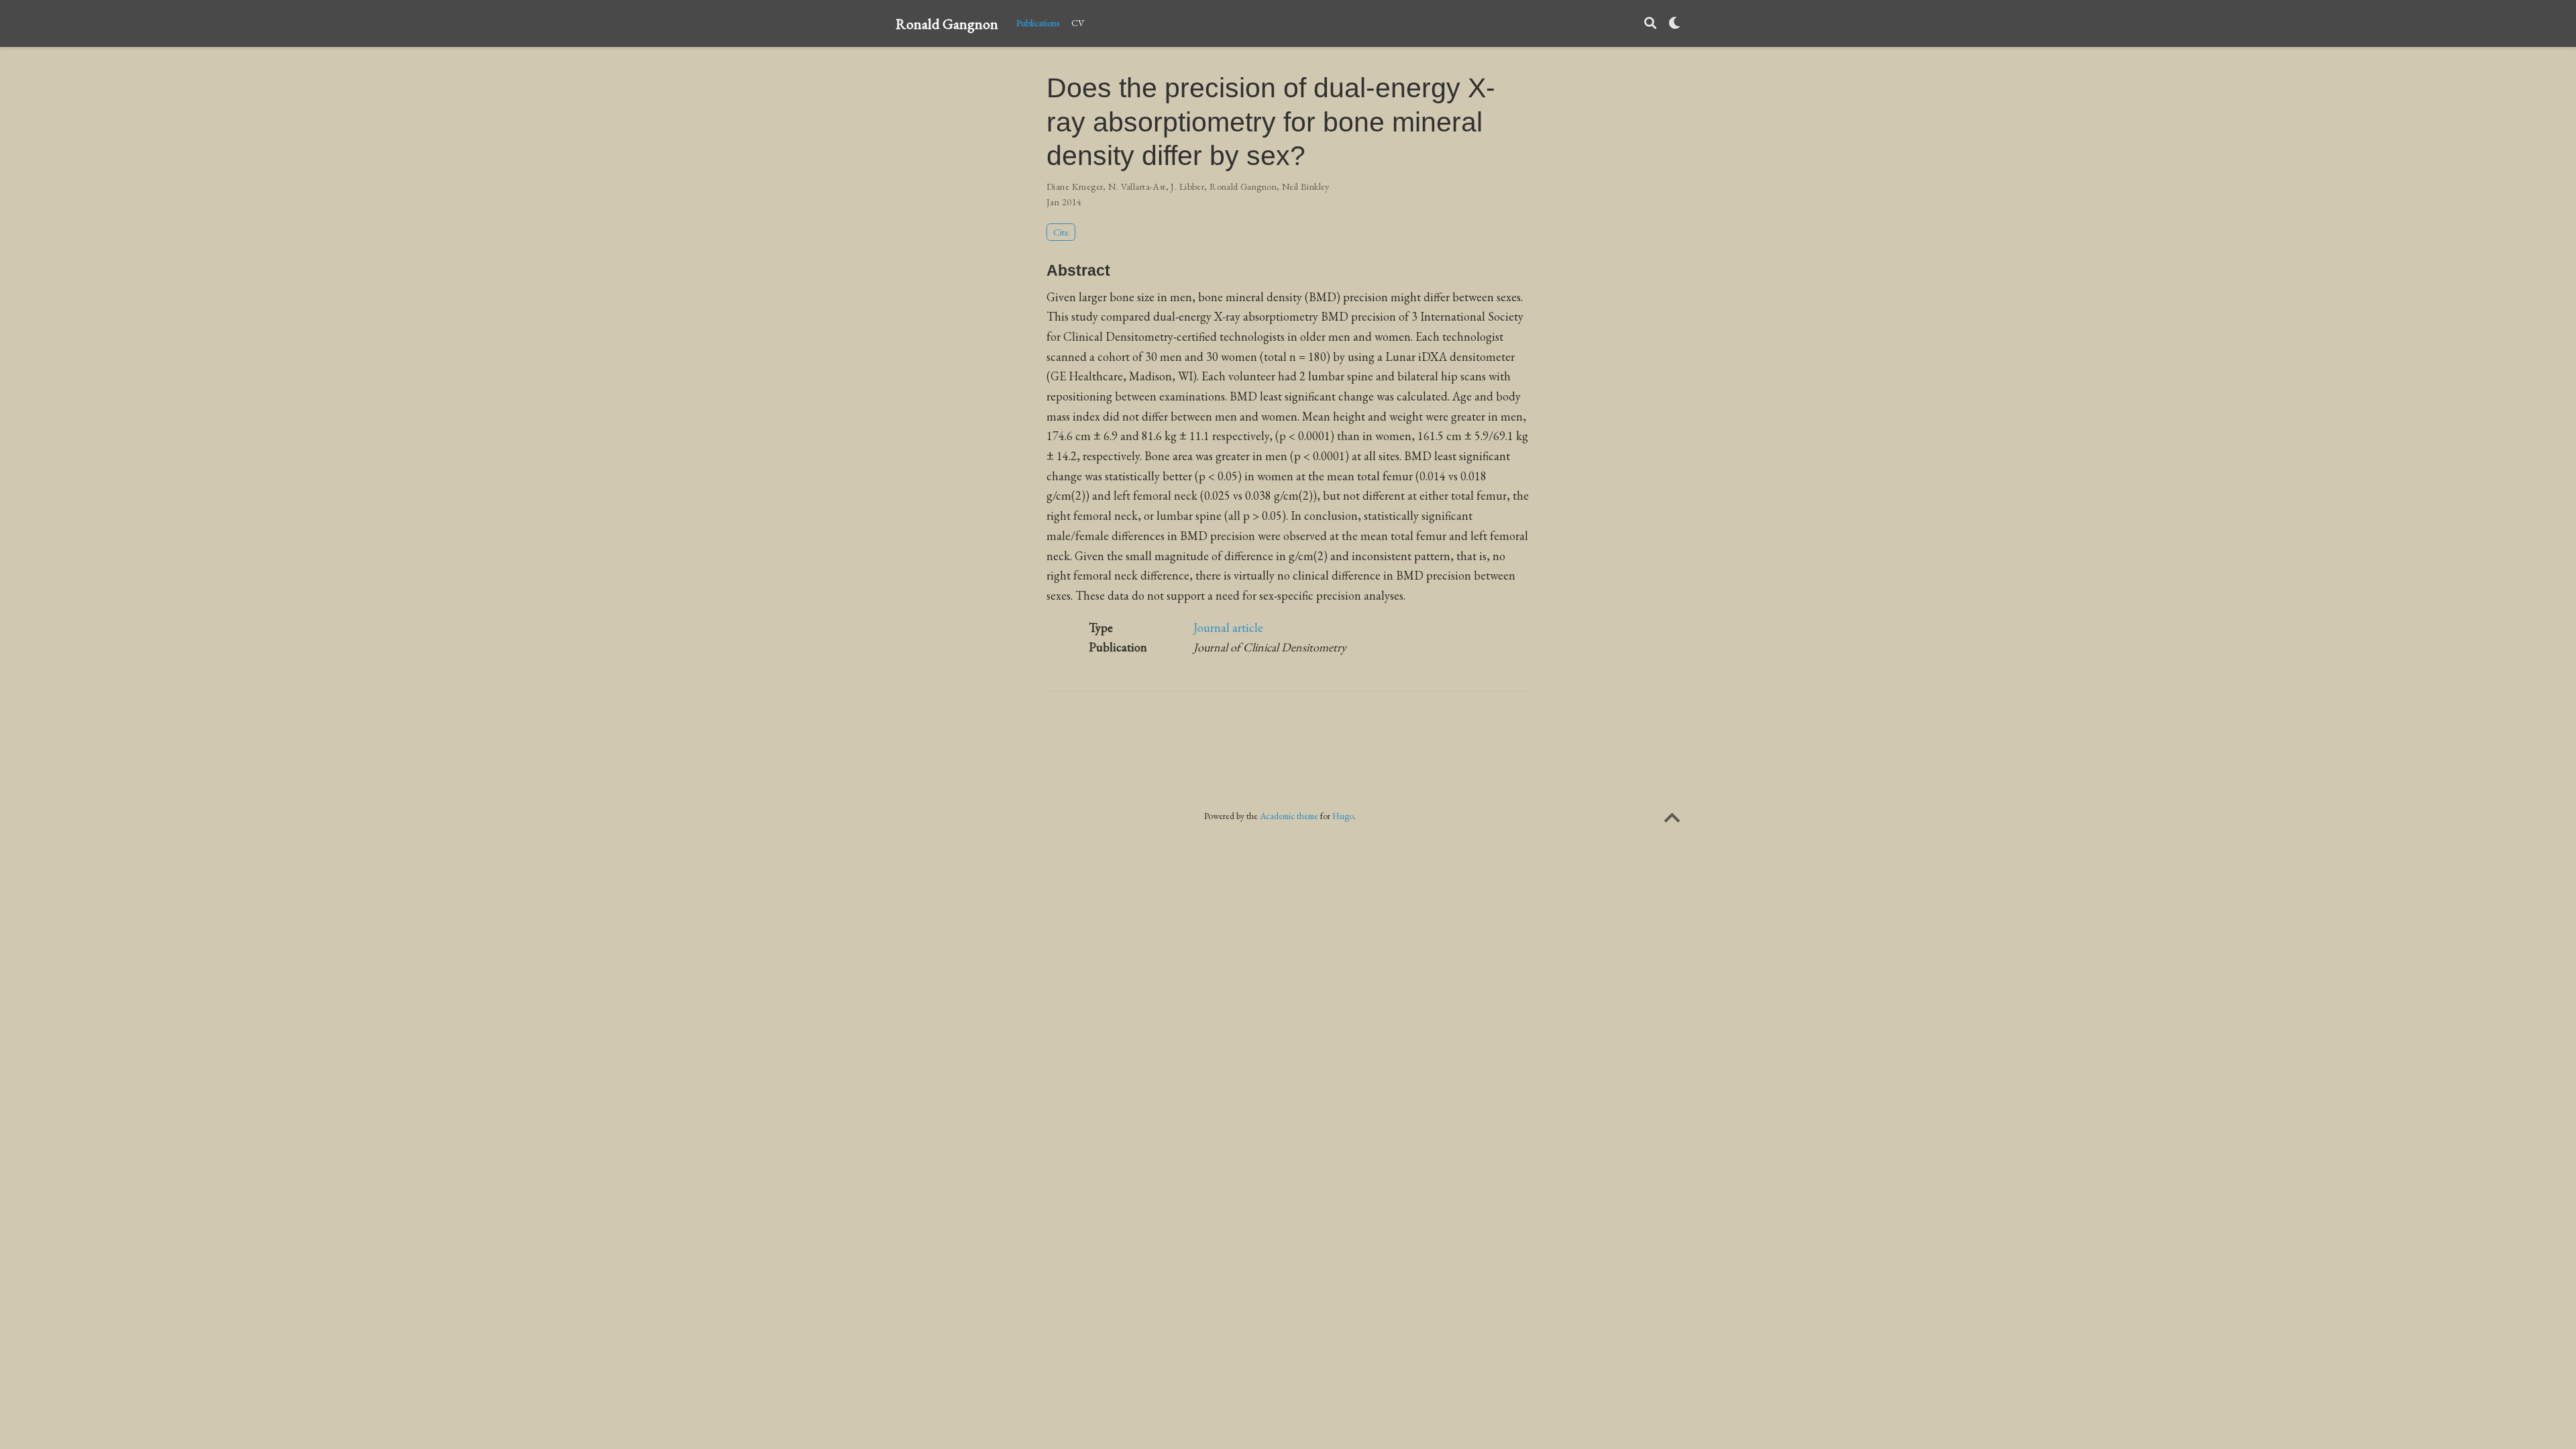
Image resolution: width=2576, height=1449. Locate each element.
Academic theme (1289, 816)
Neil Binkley (1306, 186)
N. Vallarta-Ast (1137, 186)
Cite (1061, 232)
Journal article (1228, 628)
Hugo (1343, 816)
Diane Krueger (1075, 186)
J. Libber (1187, 186)
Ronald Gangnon (947, 23)
